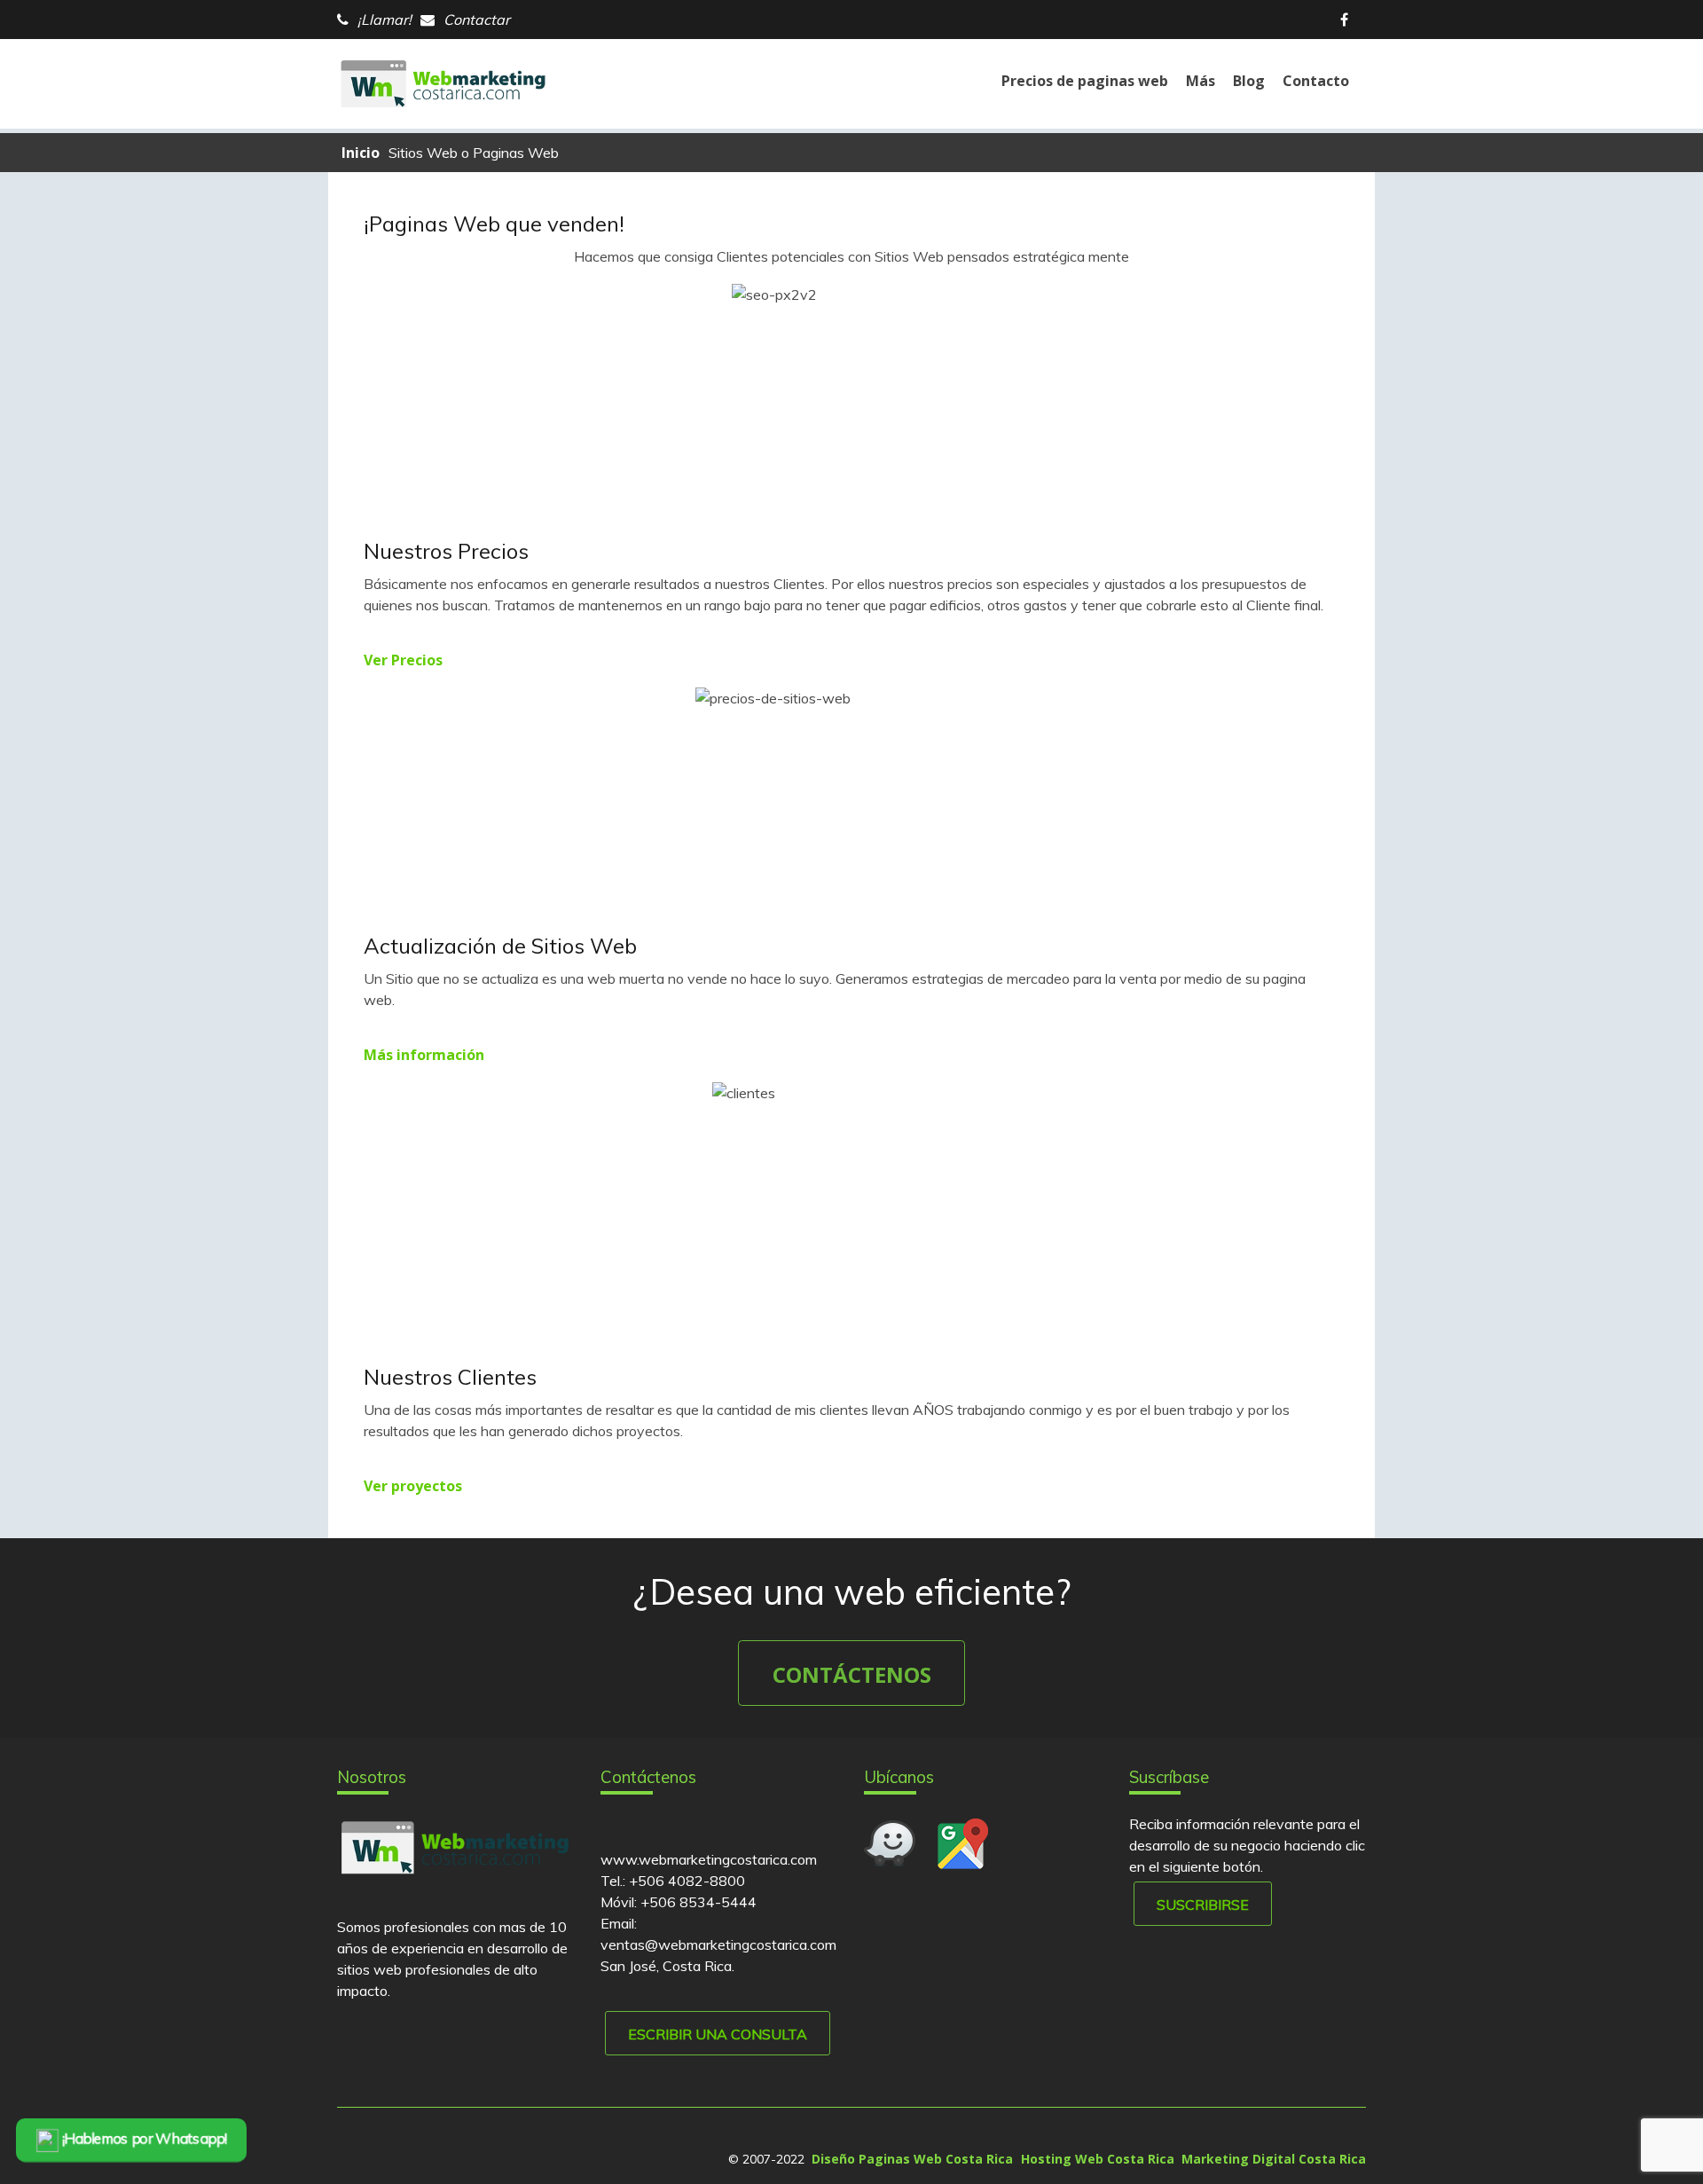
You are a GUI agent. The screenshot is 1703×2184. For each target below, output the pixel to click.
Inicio (361, 153)
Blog (1249, 81)
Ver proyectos (413, 1486)
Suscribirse (1203, 1905)
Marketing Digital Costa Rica (1274, 2159)
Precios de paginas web (1085, 81)
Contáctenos (852, 1674)
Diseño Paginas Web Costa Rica (912, 2159)
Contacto (1316, 81)
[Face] (1349, 20)
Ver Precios (403, 660)
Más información (424, 1055)
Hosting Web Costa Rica (1098, 2159)
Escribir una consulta (718, 2034)
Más (1201, 81)
